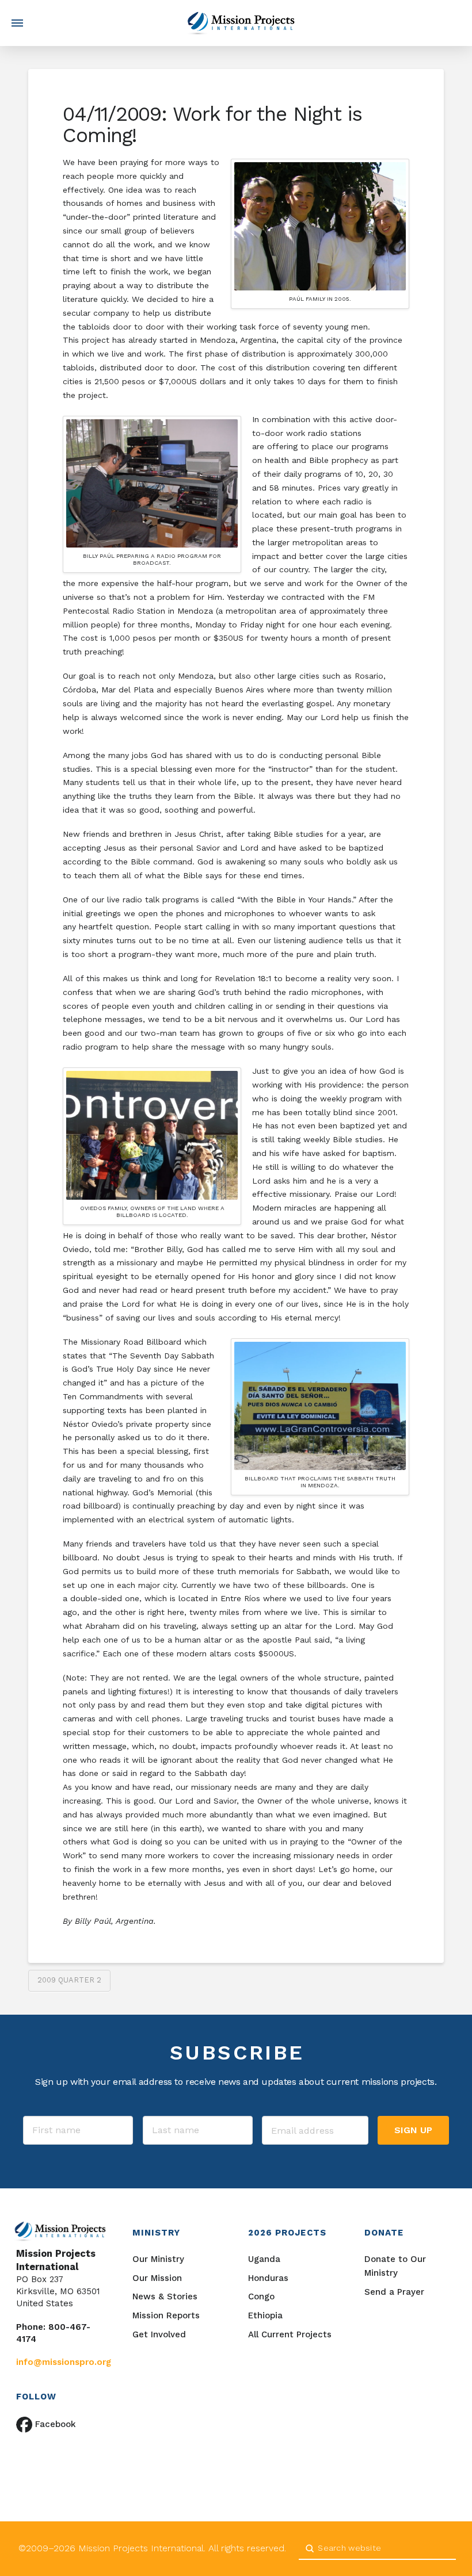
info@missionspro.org (64, 2362)
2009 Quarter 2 (69, 1980)
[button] (17, 23)
